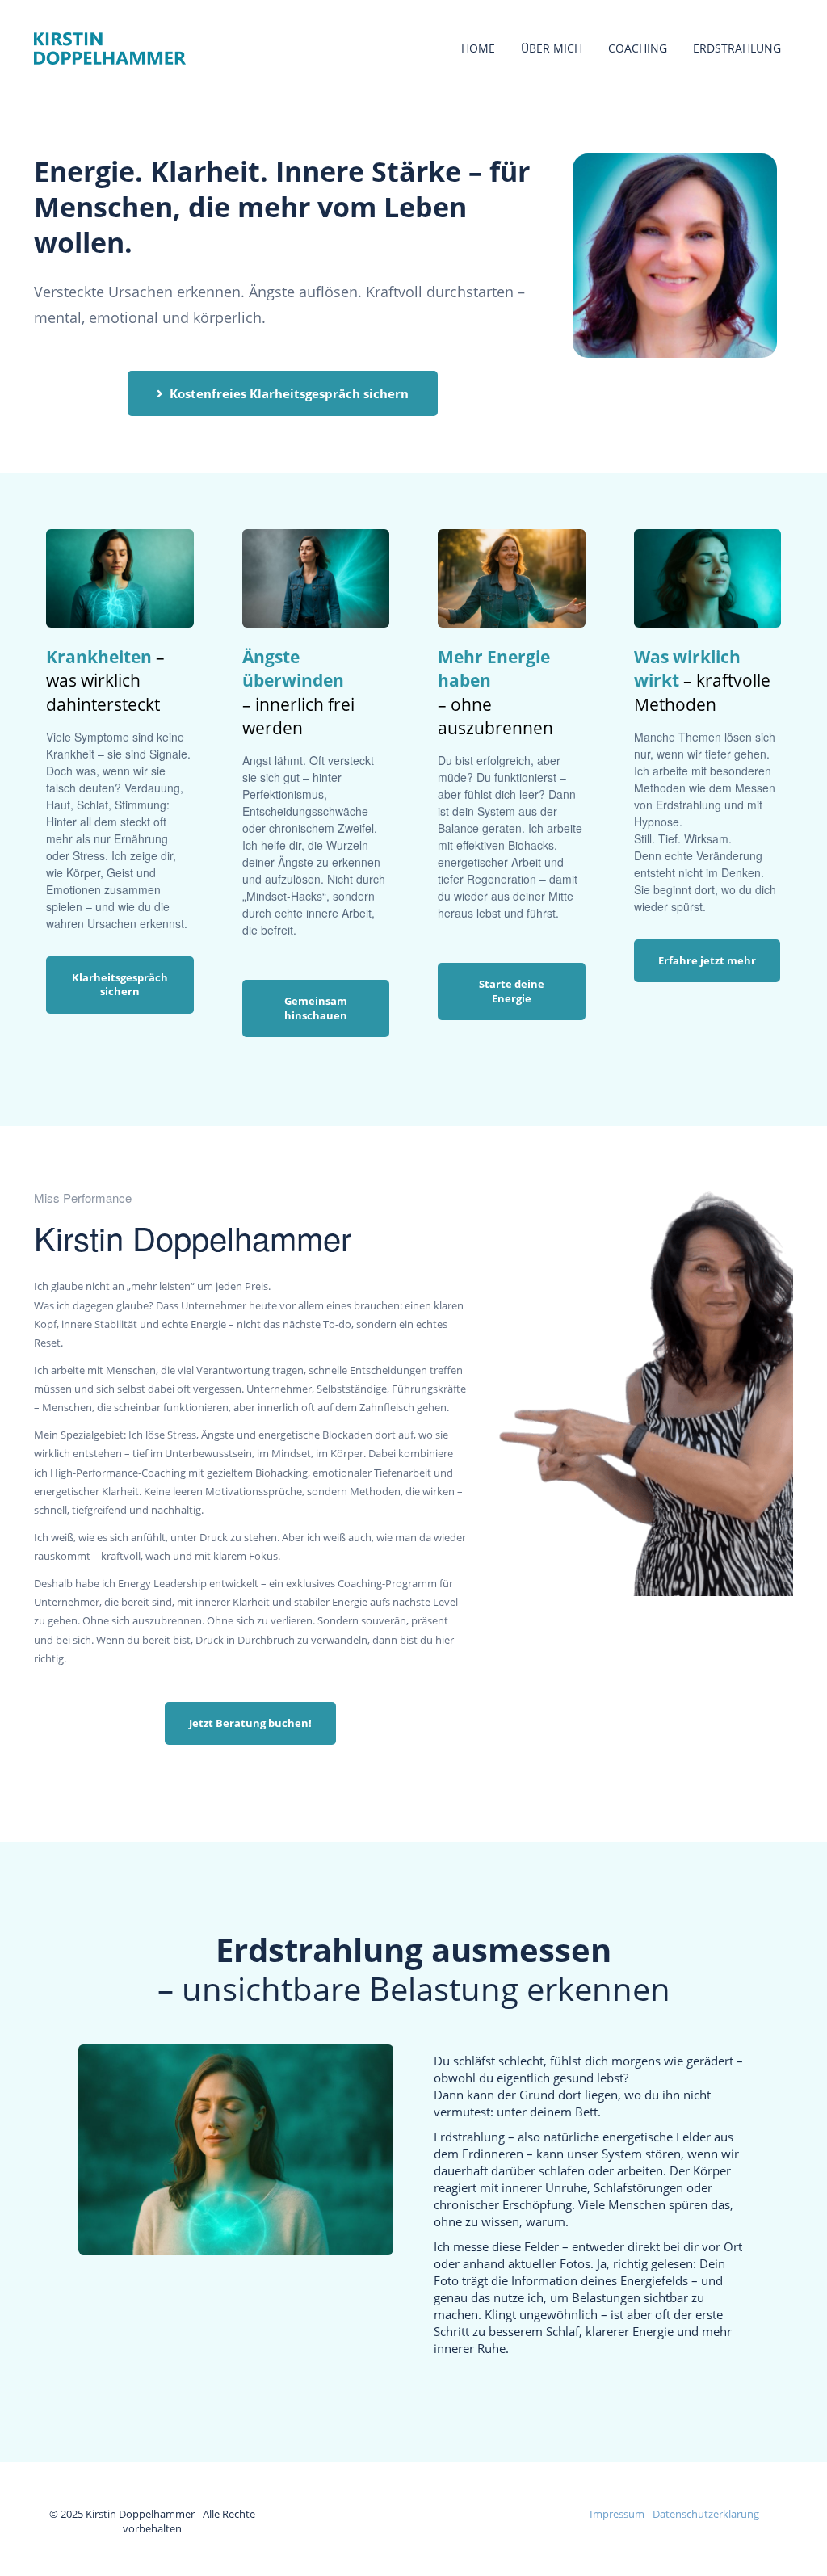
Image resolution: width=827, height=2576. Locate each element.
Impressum (617, 2514)
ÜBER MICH (552, 48)
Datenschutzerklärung (706, 2514)
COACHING (638, 48)
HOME (478, 48)
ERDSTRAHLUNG (737, 48)
